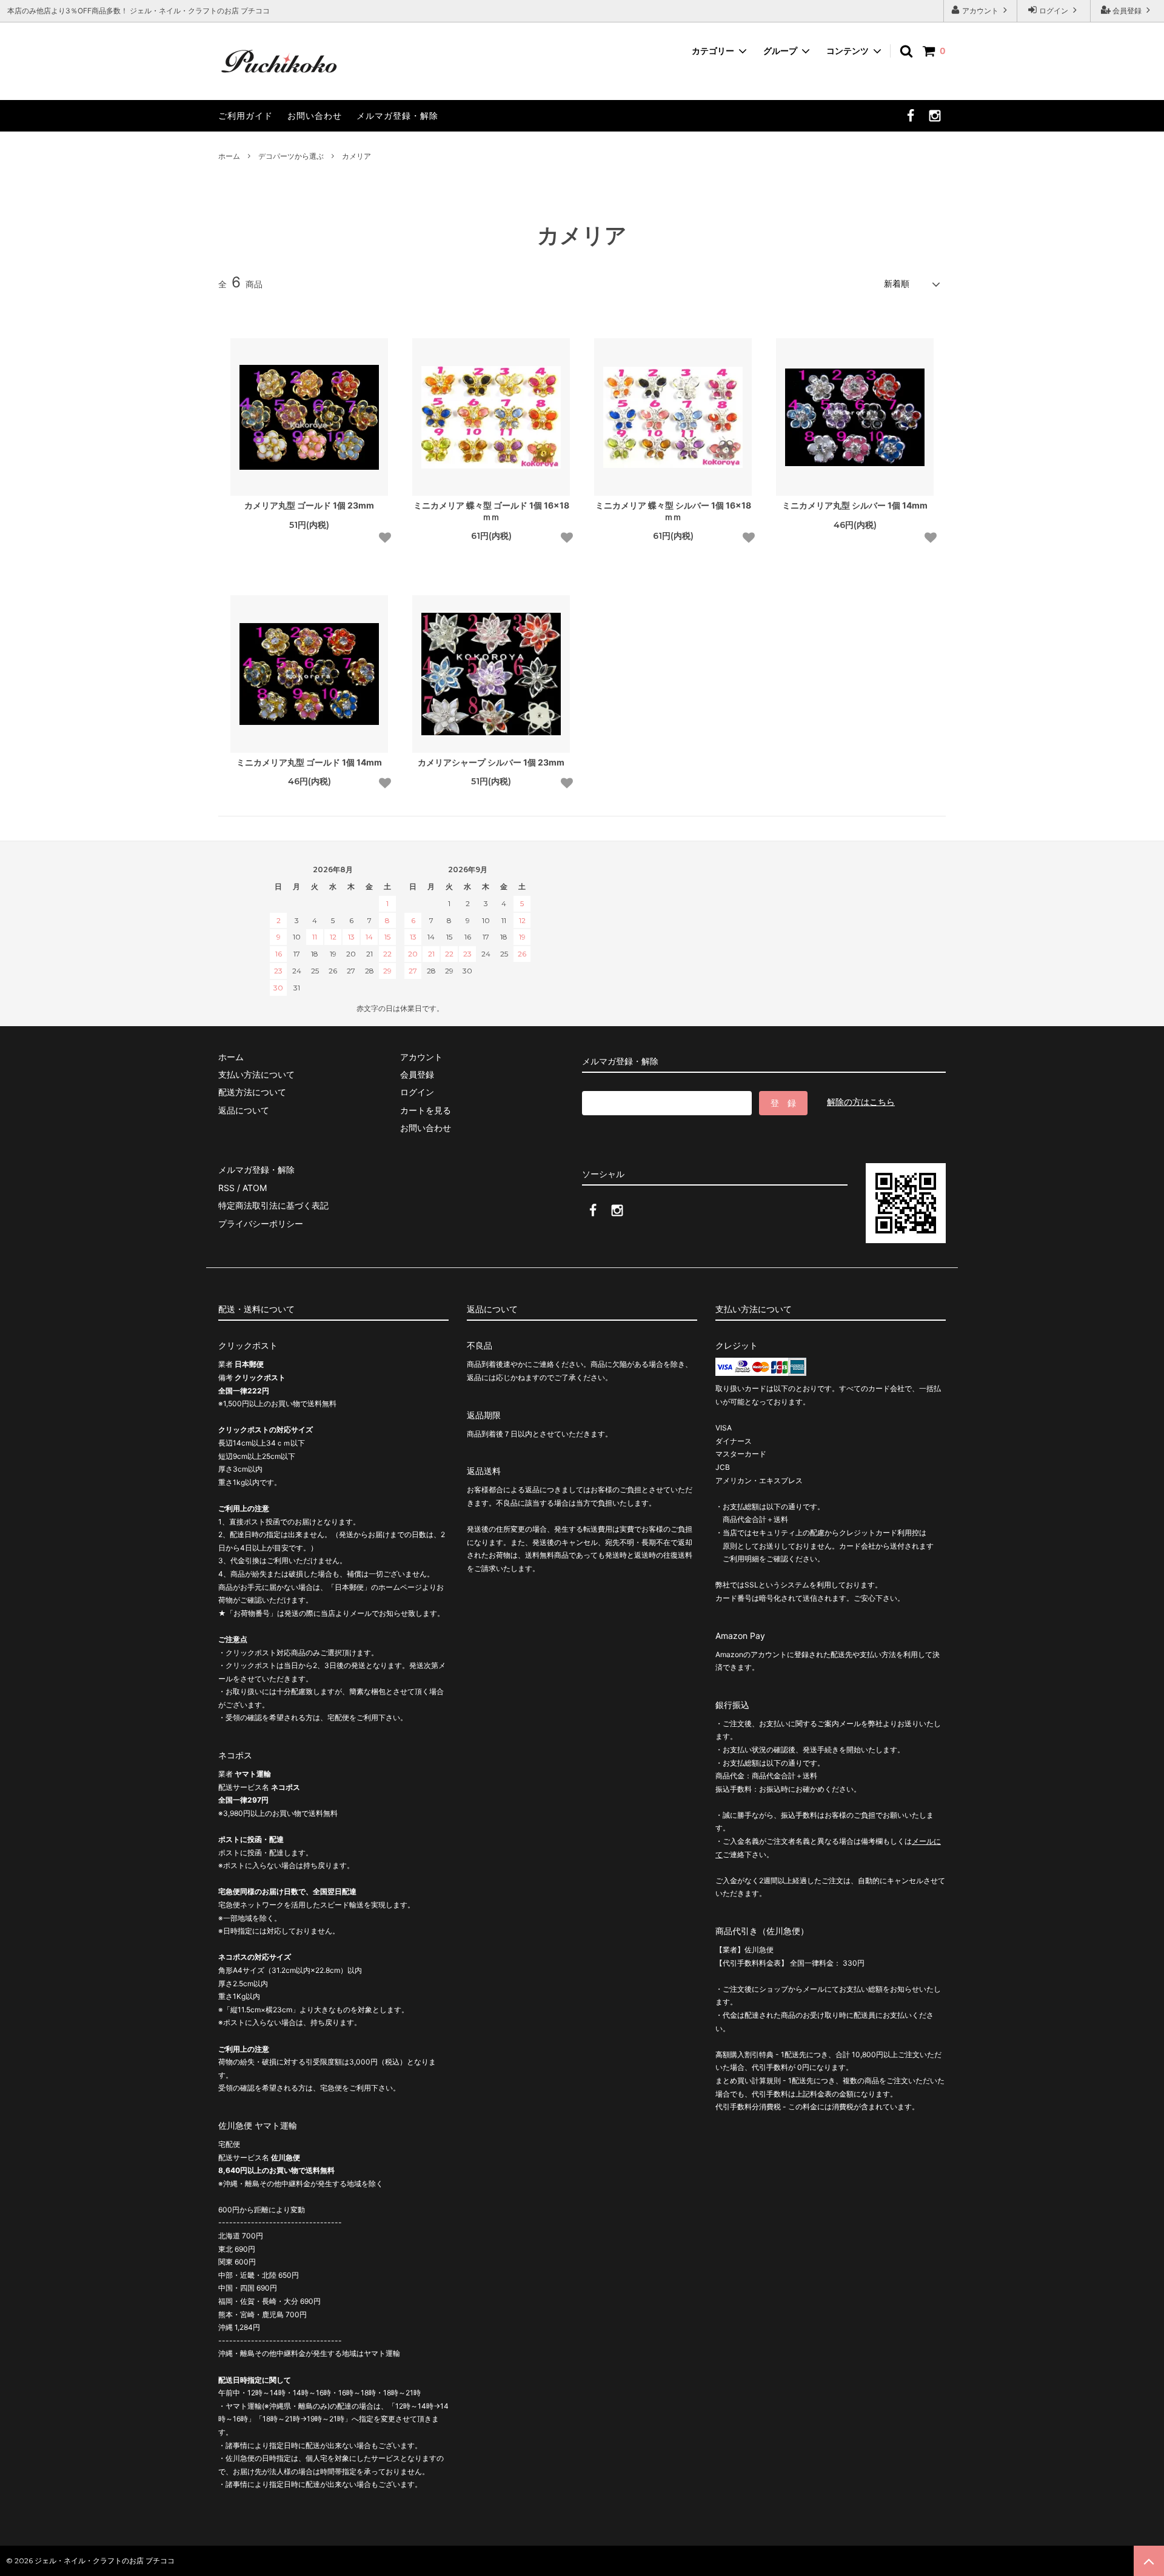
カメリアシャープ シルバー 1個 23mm (491, 762)
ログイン (1054, 11)
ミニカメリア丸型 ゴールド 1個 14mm (309, 762)
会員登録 (1127, 11)
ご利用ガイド (246, 115)
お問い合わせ (315, 115)
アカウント (980, 11)
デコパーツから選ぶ (291, 156)
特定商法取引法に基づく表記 (273, 1205)
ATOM (255, 1188)
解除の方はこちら (861, 1102)
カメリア (356, 156)
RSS (226, 1188)
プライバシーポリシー (261, 1223)
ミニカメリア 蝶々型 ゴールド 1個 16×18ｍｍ (491, 511)
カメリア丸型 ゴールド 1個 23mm (309, 505)
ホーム (229, 156)
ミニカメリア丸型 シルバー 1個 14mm (855, 505)
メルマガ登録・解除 (397, 115)
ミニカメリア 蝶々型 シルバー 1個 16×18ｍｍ (673, 511)
